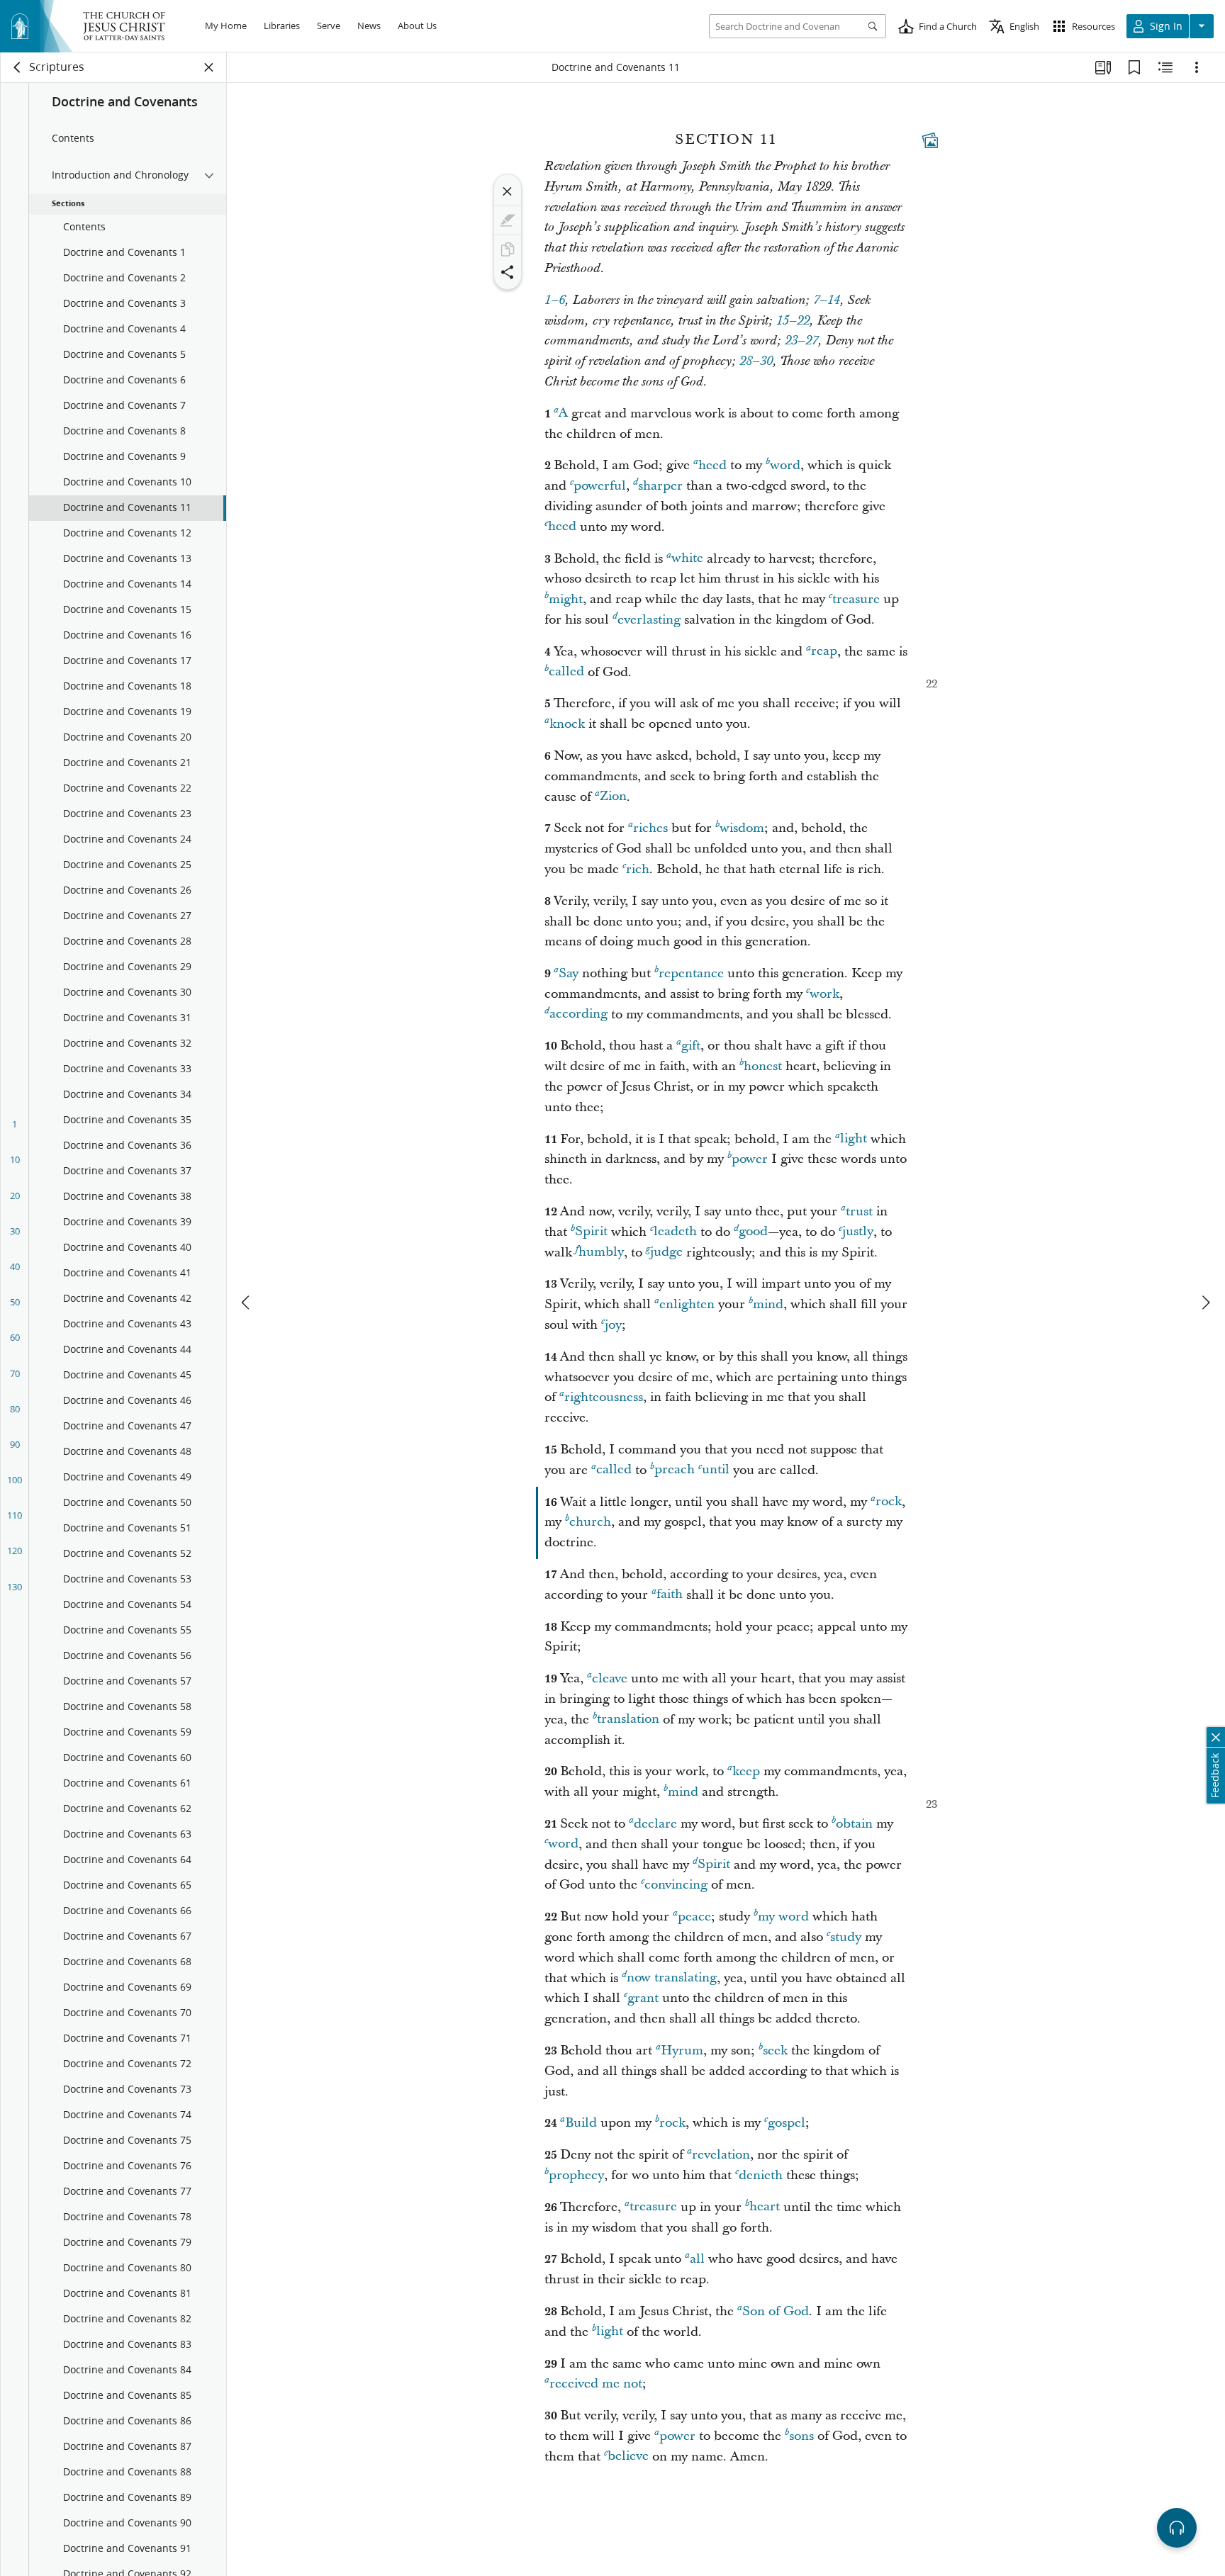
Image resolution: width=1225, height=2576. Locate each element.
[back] (18, 67)
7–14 (827, 300)
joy (613, 1325)
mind (768, 1304)
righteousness (604, 1397)
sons (801, 2436)
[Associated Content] (930, 140)
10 (15, 1159)
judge (666, 1253)
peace (694, 1917)
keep (746, 1771)
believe (628, 2457)
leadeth (675, 1232)
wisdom (742, 828)
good (753, 1232)
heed (712, 465)
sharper (660, 486)
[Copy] (508, 249)
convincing (676, 1885)
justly (858, 1232)
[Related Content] (1165, 67)
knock (567, 724)
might (566, 599)
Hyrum (682, 2051)
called (566, 672)
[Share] (508, 272)
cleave (610, 1678)
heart (765, 2207)
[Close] (508, 191)
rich (638, 869)
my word (783, 1917)
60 (15, 1337)
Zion (613, 797)
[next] (1205, 1303)
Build (581, 2123)
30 (15, 1231)
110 (15, 1515)
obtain (854, 1824)
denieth (761, 2175)
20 (15, 1196)
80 (15, 1409)
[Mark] (508, 220)
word (785, 465)
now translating (672, 1978)
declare (655, 1824)
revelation (721, 2155)
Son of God (776, 2311)
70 (15, 1373)
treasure (856, 599)
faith (670, 1595)
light (854, 1139)
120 (15, 1551)
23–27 (801, 341)
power (750, 1159)
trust (859, 1211)
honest (763, 1066)
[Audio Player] (1177, 2528)
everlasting (649, 620)
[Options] (1197, 67)
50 (15, 1302)
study (846, 1937)
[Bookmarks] (1134, 67)
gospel (787, 2123)
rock (889, 1502)
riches (650, 828)
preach (675, 1470)
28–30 (756, 361)
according (578, 1014)
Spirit (591, 1232)
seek (775, 2051)
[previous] (247, 1303)
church (590, 1522)
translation (628, 1720)
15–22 (793, 321)
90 (15, 1444)
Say (569, 973)
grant (643, 1998)
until (716, 1470)
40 (15, 1266)
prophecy (576, 2175)
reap (824, 652)
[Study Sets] (1103, 67)
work (824, 994)
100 (15, 1480)
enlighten (687, 1304)
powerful (600, 486)
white (687, 559)
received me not (596, 2384)
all (697, 2259)
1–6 (555, 300)
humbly (601, 1253)
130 (15, 1587)
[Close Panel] (209, 67)
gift (691, 1046)
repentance (691, 973)
